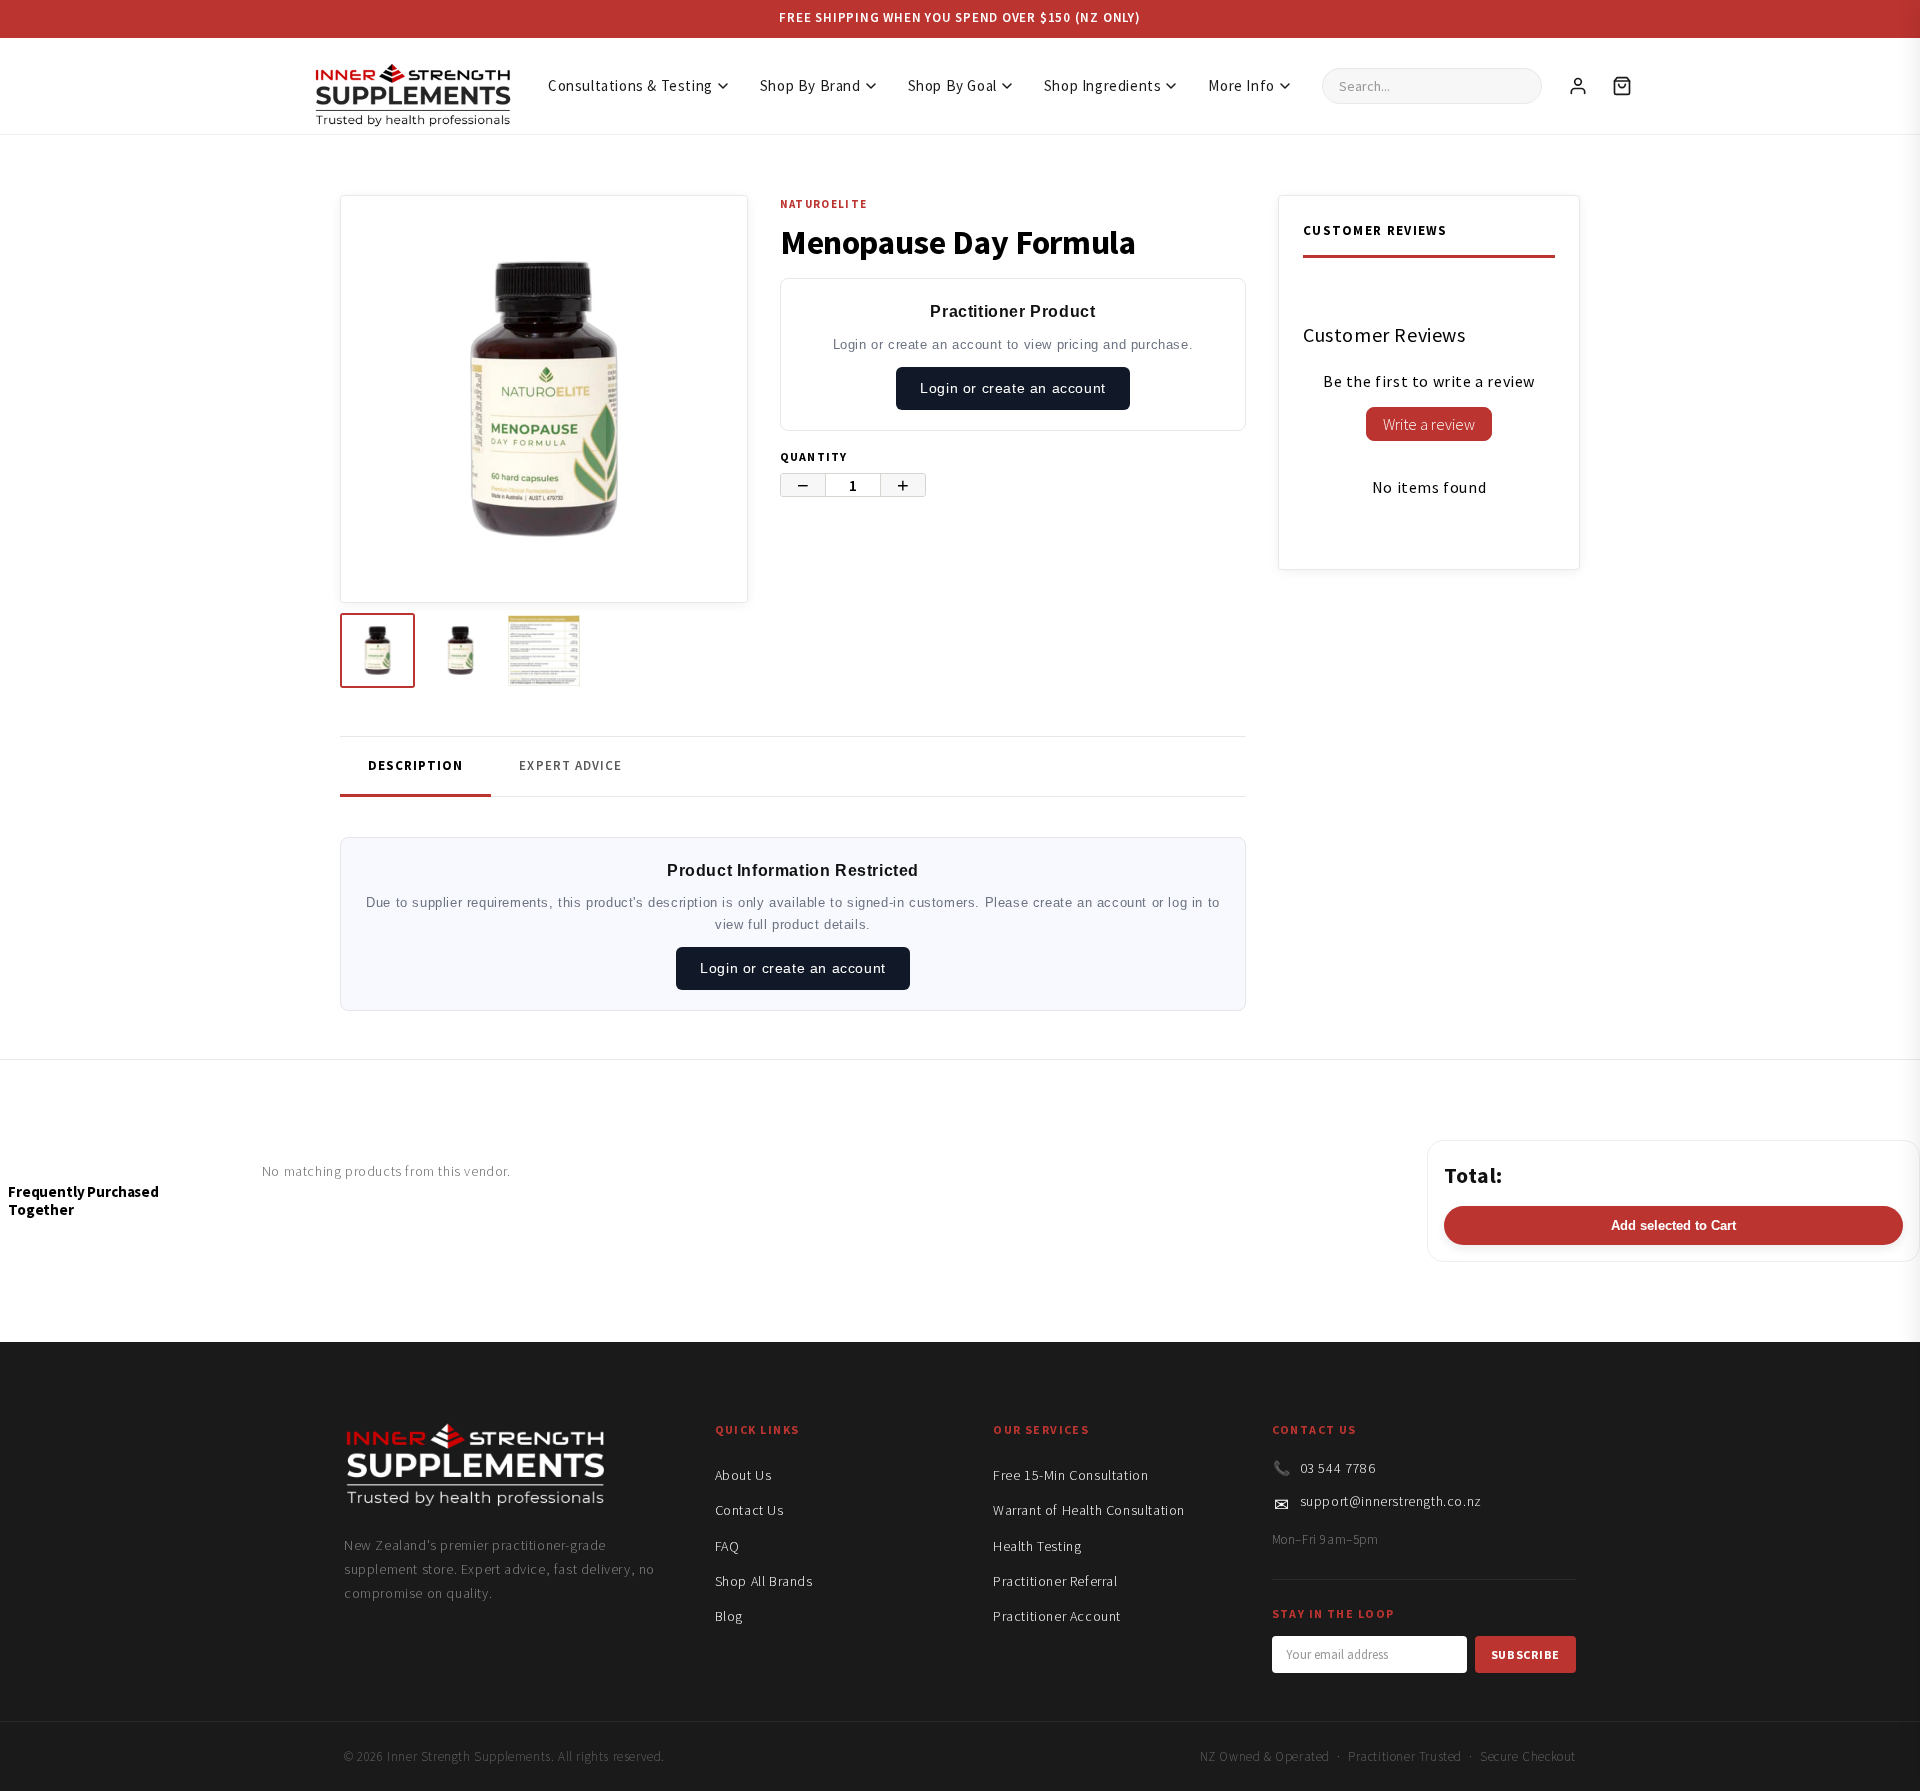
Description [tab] (415, 765)
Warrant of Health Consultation (1089, 1510)
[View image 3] (543, 650)
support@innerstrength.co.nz (1391, 1501)
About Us (743, 1475)
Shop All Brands (764, 1581)
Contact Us (749, 1510)
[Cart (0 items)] (1622, 86)
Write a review (1429, 424)
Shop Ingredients (1103, 85)
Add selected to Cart (1673, 1225)
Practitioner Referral (1055, 1581)
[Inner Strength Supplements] (412, 85)
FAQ (727, 1546)
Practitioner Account (1057, 1616)
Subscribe (1525, 1654)
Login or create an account (1013, 388)
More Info (1241, 85)
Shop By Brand (810, 85)
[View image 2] (460, 650)
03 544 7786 (1338, 1468)
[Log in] (1578, 86)
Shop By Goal (952, 85)
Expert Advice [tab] (570, 765)
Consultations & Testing (630, 85)
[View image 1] (377, 650)
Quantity (814, 456)
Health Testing (1037, 1546)
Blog (729, 1616)
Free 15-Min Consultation (1070, 1475)
